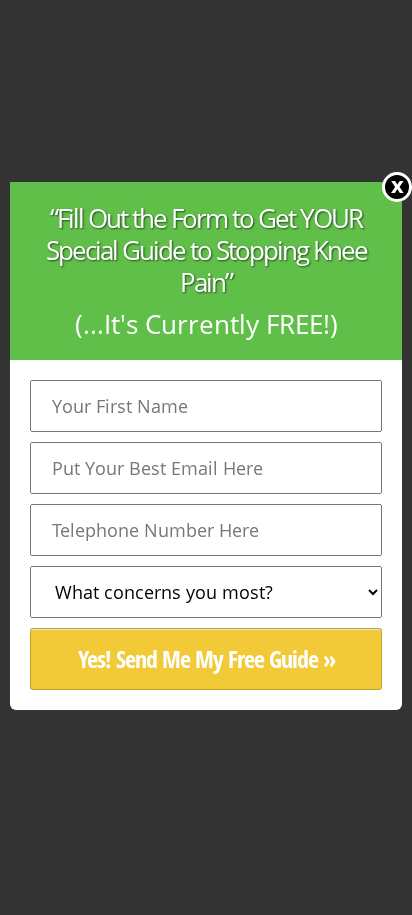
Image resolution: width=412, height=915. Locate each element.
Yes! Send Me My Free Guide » (206, 658)
